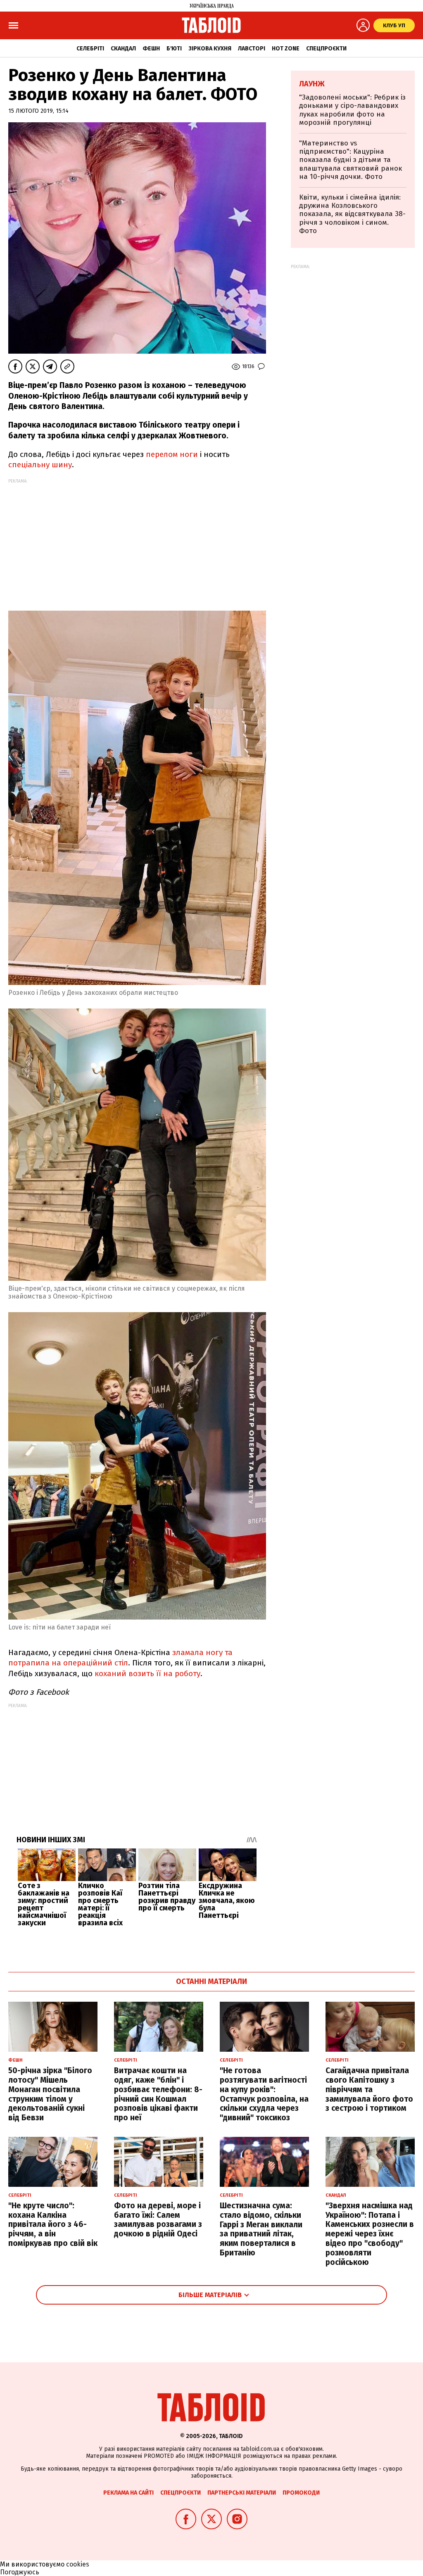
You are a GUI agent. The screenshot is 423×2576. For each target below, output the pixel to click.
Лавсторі (252, 49)
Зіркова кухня (210, 49)
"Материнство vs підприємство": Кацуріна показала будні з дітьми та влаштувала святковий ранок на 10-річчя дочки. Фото (351, 160)
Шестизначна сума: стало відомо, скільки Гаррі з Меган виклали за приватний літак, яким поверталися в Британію (261, 2229)
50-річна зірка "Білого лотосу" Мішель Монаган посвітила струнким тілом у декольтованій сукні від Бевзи (50, 2094)
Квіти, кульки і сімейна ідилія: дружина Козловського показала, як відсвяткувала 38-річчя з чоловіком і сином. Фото (352, 214)
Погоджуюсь (20, 2572)
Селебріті (90, 49)
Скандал (123, 49)
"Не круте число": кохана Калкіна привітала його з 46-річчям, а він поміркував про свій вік (53, 2224)
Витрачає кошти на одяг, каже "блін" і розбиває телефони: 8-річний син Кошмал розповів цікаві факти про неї (158, 2094)
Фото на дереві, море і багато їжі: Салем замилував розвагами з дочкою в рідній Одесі (158, 2220)
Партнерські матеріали (242, 2493)
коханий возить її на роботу (146, 1673)
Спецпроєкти (326, 49)
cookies (78, 2564)
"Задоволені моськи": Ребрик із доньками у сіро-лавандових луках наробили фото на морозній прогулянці (352, 110)
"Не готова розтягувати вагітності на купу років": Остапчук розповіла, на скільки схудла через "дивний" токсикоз (264, 2094)
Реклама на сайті (128, 2493)
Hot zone (286, 49)
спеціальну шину (40, 465)
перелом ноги (171, 454)
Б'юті (174, 49)
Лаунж (312, 84)
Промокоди (301, 2493)
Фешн (151, 49)
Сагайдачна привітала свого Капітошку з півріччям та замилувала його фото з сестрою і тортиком (369, 2089)
